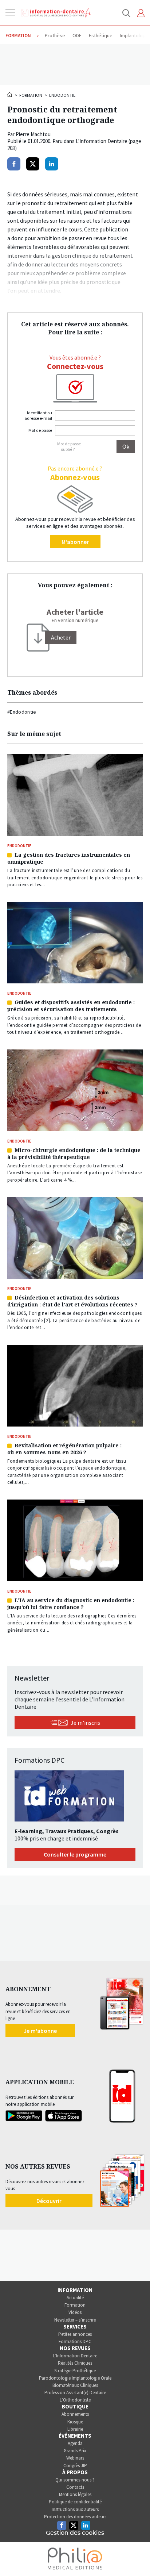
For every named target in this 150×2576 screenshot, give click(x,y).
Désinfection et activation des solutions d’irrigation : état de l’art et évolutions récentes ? (72, 1301)
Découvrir (49, 2201)
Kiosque (75, 2422)
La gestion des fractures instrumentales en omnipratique (69, 858)
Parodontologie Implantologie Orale (75, 2378)
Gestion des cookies (75, 2533)
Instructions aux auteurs (75, 2509)
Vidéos (75, 2312)
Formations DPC (75, 2341)
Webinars (75, 2458)
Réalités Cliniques (75, 2363)
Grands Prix (75, 2451)
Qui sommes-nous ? (75, 2480)
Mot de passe (40, 430)
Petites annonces (75, 2334)
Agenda (75, 2443)
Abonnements (75, 2414)
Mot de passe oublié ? (69, 446)
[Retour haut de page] (137, 2557)
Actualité (75, 2298)
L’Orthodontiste (75, 2400)
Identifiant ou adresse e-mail (38, 415)
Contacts (75, 2487)
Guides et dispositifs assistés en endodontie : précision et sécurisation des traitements (71, 1006)
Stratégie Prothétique (75, 2371)
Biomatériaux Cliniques (75, 2385)
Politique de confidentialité (75, 2502)
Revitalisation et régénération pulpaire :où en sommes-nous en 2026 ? (64, 1449)
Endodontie (62, 95)
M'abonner (75, 542)
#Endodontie (22, 712)
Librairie (75, 2429)
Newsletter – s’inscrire (75, 2320)
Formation (31, 95)
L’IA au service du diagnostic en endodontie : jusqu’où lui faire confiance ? (71, 1604)
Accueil (10, 95)
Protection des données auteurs (75, 2517)
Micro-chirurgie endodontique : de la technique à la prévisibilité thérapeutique (74, 1153)
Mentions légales (75, 2494)
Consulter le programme (75, 1854)
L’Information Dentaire (75, 2356)
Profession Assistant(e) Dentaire (75, 2393)
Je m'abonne (40, 2031)
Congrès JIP (75, 2466)
